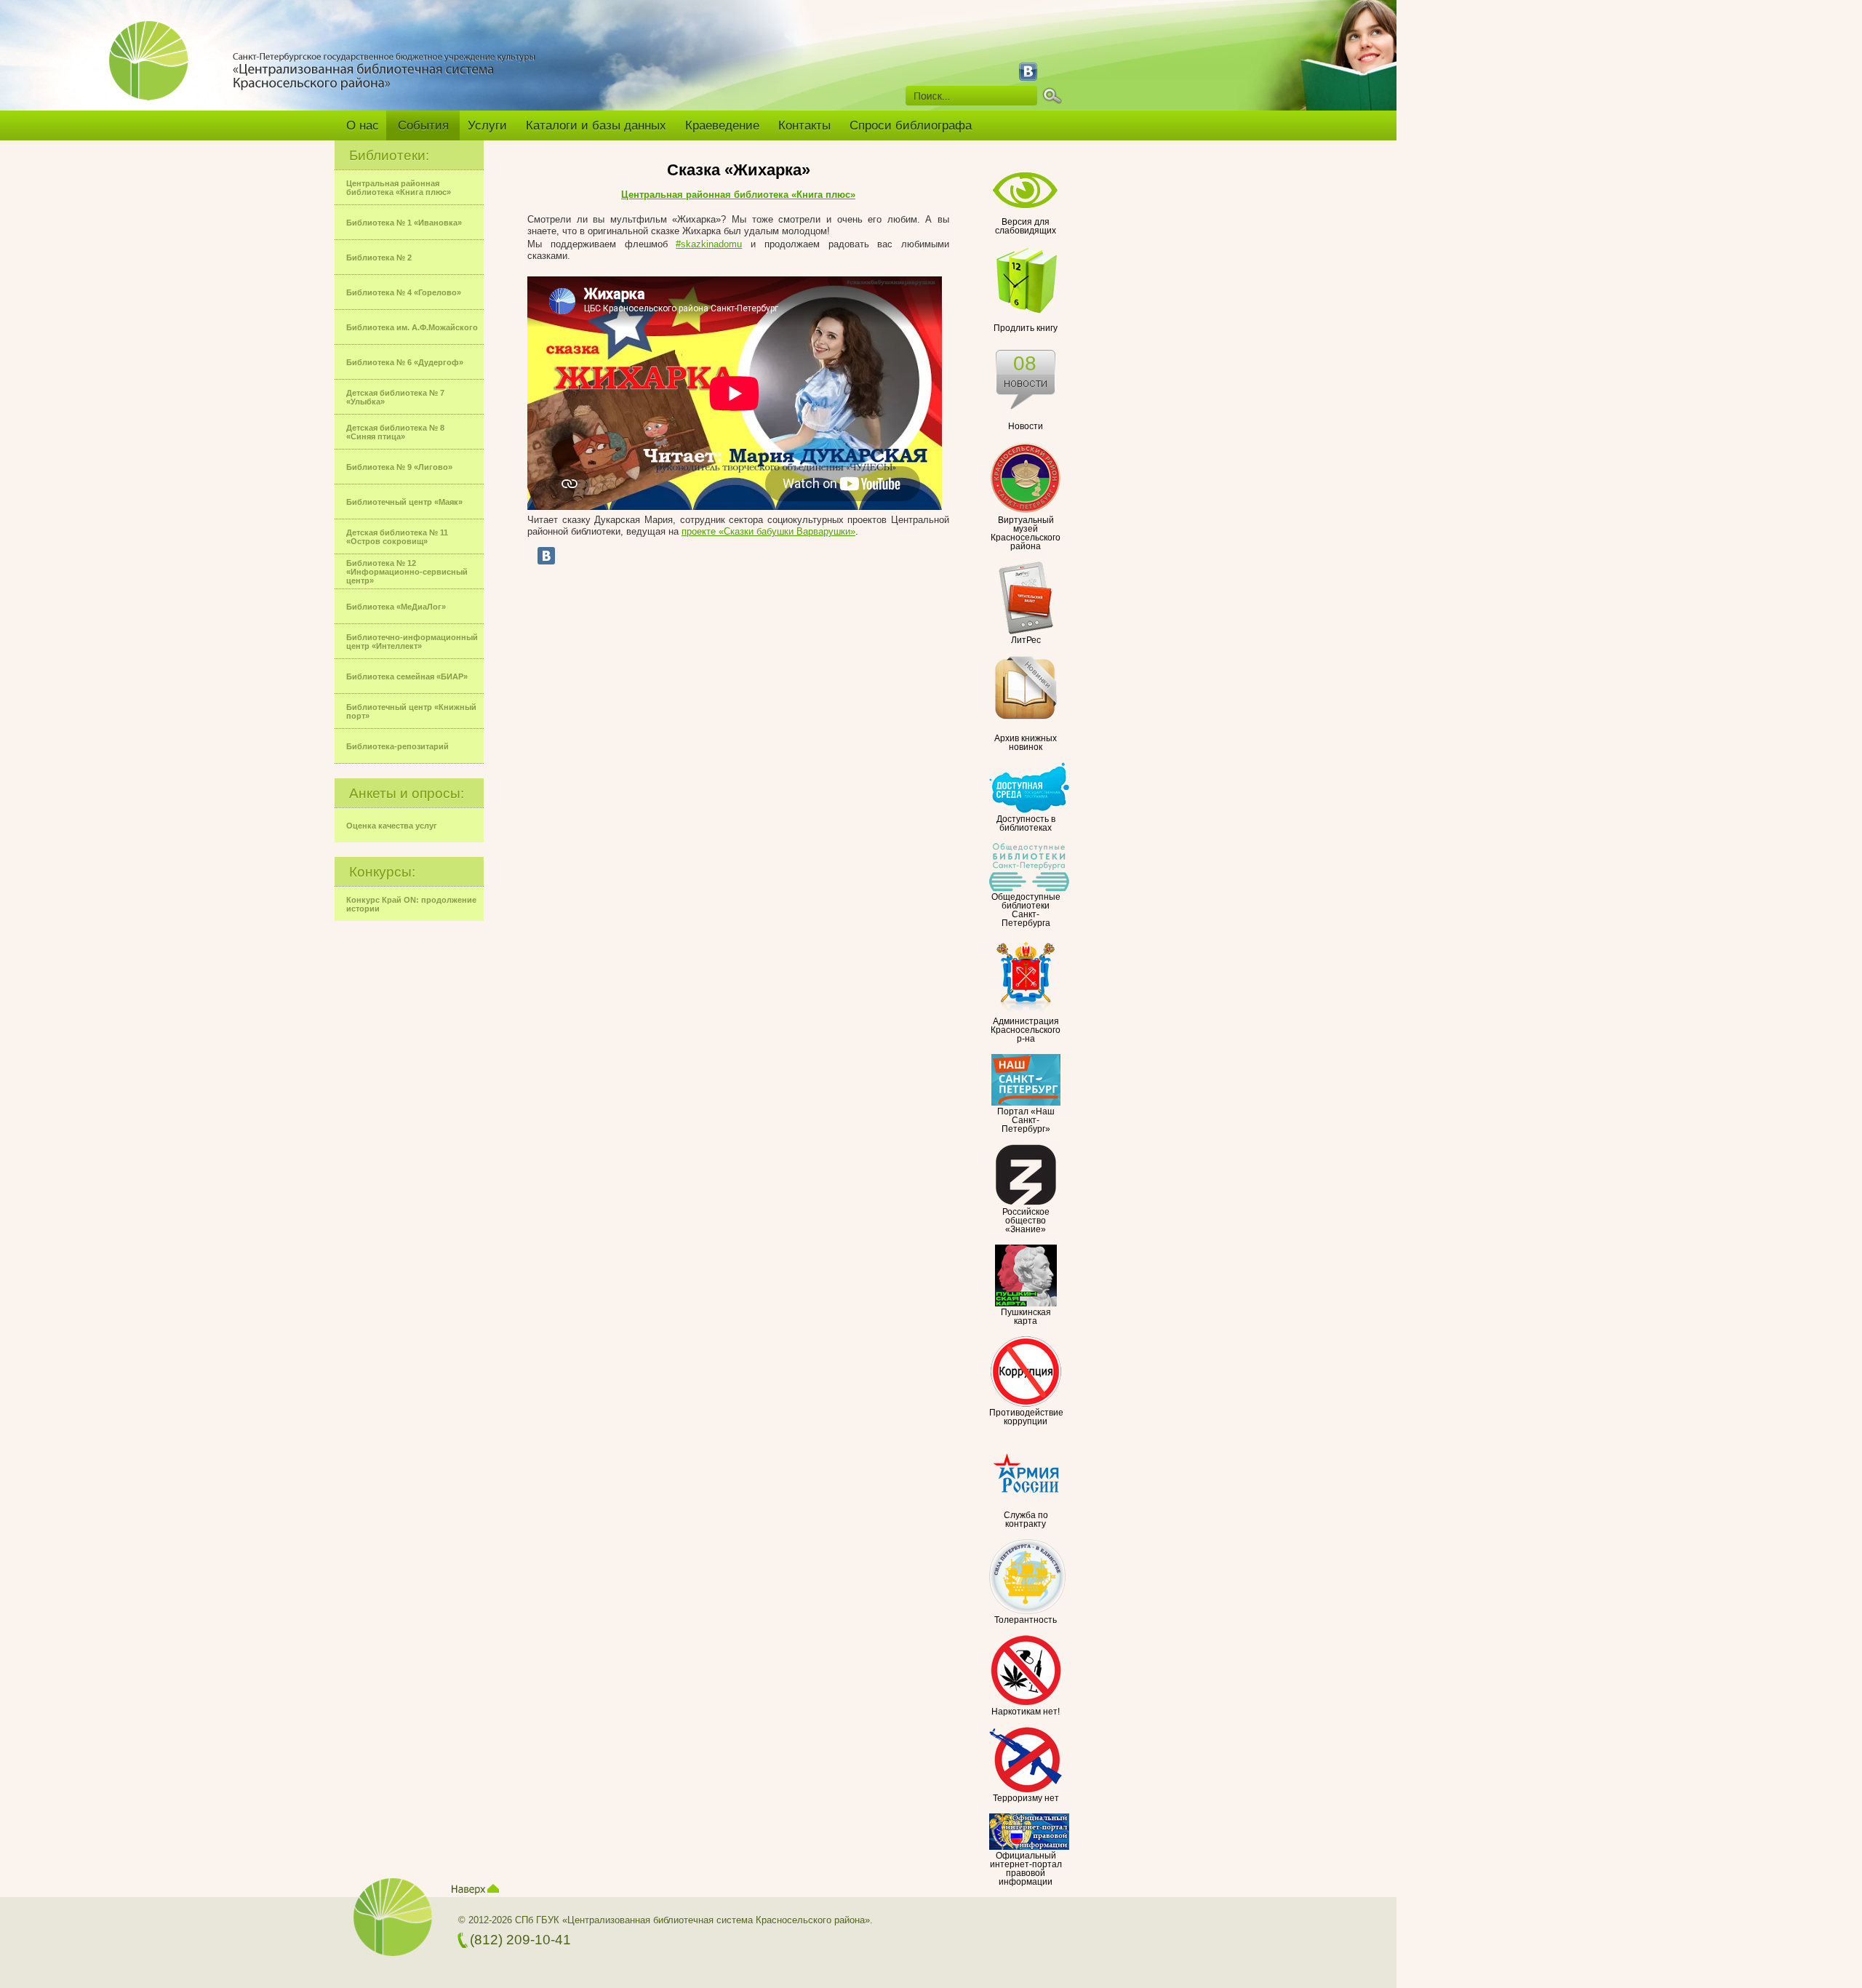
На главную (155, 71)
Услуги (487, 125)
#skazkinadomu (709, 244)
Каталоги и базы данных (596, 125)
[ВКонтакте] (546, 556)
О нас (363, 125)
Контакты (804, 125)
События (423, 125)
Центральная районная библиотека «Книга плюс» (738, 195)
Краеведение (722, 125)
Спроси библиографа (911, 125)
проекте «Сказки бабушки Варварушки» (768, 531)
